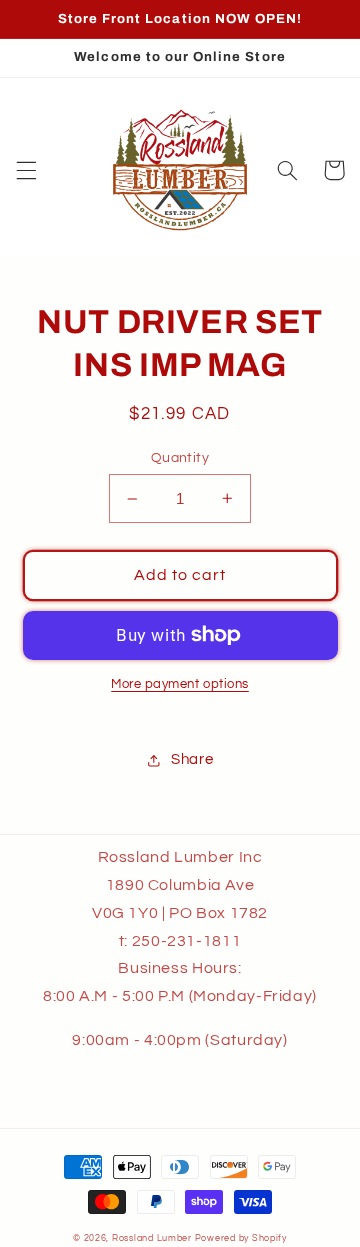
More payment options (180, 684)
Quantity (180, 458)
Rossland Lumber (152, 1238)
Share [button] (192, 759)
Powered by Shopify (241, 1238)
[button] (26, 170)
